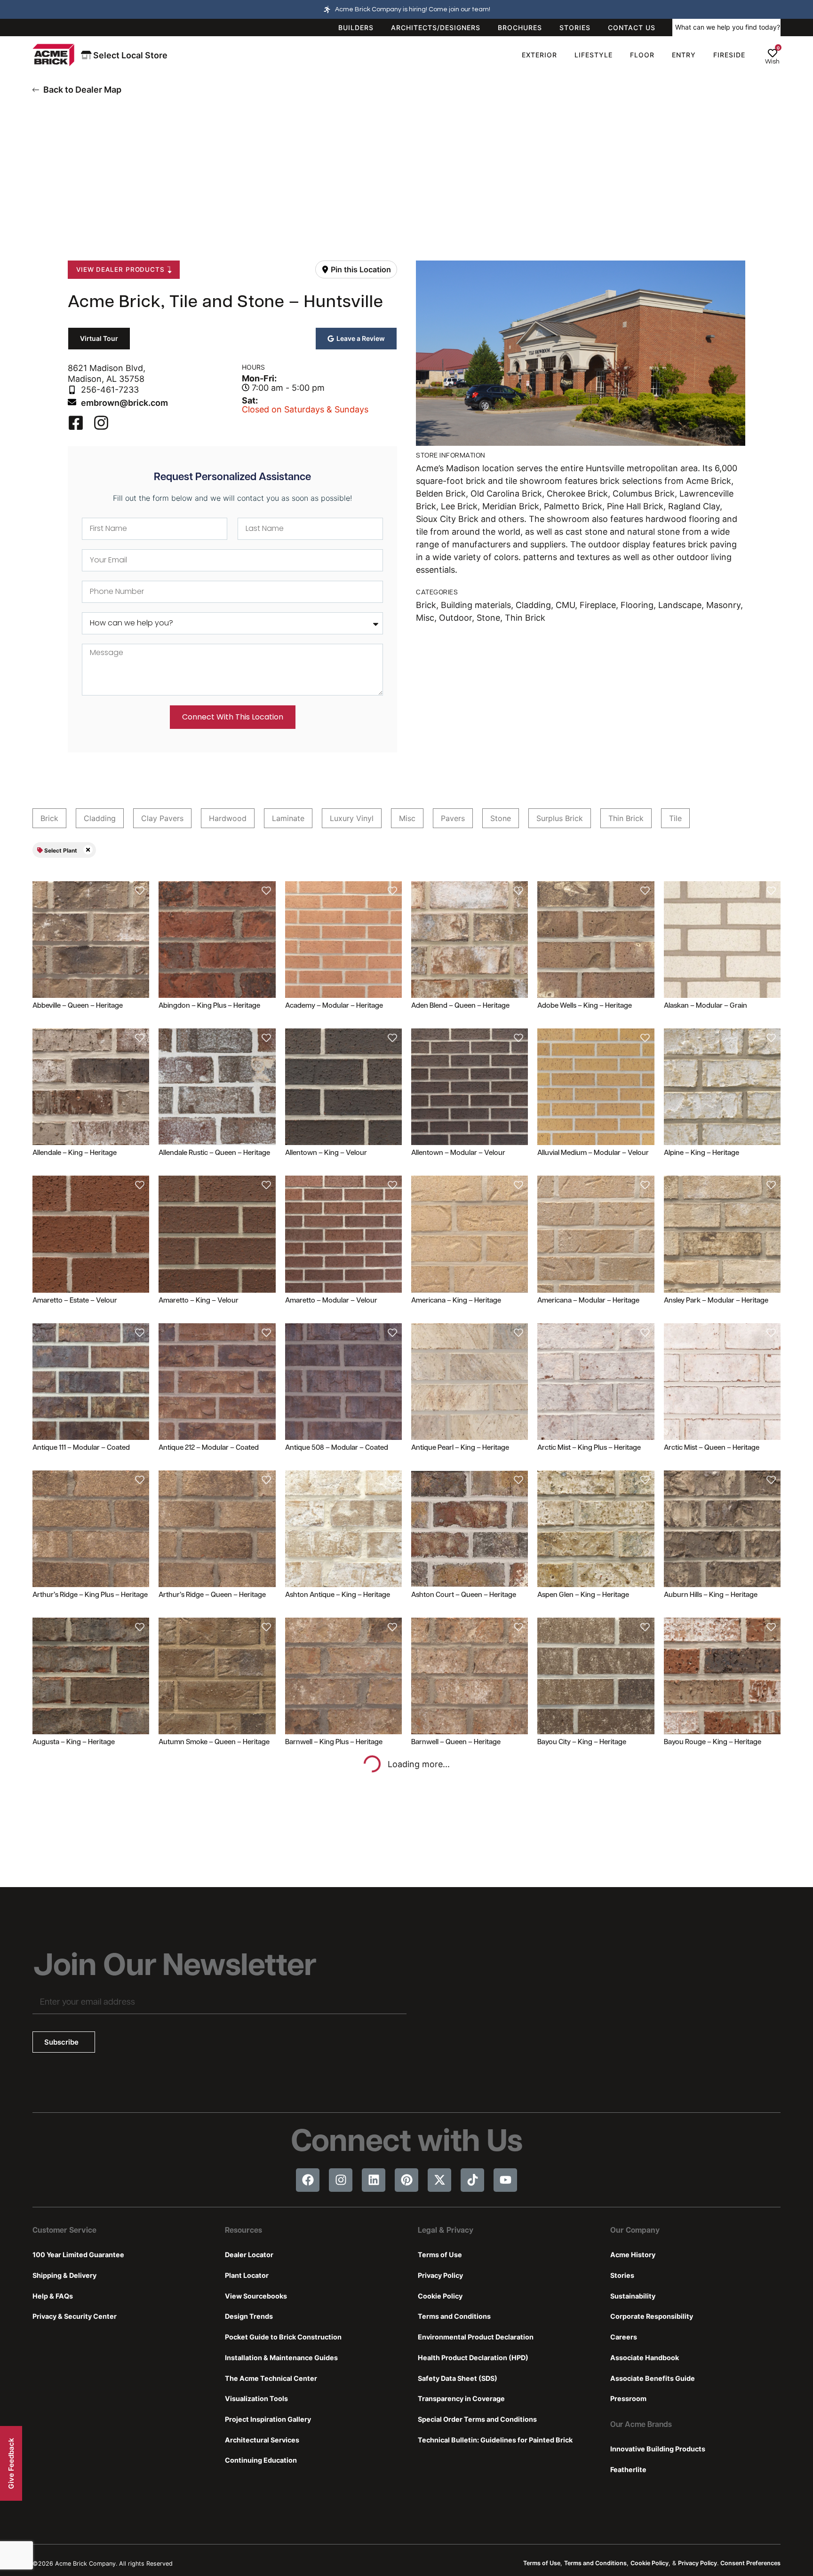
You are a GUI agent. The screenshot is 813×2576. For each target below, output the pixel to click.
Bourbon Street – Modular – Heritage (91, 2199)
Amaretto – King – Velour (199, 1301)
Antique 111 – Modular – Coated (81, 1448)
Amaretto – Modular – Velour (331, 1301)
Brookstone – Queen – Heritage (335, 2199)
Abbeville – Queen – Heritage (78, 1006)
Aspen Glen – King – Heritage (583, 1595)
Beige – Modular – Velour (325, 1890)
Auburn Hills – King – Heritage (711, 1595)
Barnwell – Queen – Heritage (456, 1742)
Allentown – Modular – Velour (458, 1153)
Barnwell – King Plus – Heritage (334, 1742)
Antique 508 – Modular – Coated (337, 1448)
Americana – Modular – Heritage (588, 1301)
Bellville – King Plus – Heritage (458, 1890)
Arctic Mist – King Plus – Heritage (589, 1448)
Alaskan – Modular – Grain (705, 1006)
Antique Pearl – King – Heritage (460, 1448)
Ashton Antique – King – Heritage (338, 1595)
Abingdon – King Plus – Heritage (209, 1006)
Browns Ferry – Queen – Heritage (590, 2199)
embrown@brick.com (124, 403)
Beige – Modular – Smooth (200, 1890)
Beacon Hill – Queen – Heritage (81, 1890)
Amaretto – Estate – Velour (75, 1301)
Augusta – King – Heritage (74, 1742)
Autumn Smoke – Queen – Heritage (214, 1742)
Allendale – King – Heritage (75, 1153)
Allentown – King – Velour (326, 1153)
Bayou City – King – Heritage (582, 1742)
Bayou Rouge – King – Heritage (713, 1742)
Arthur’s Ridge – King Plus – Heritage (90, 1595)
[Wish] (773, 53)
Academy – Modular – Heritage (334, 1006)
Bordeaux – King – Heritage (454, 2044)
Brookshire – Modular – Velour (207, 2199)
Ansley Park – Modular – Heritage (716, 1301)
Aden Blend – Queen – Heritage (460, 1006)
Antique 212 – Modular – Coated (209, 1448)
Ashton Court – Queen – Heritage (464, 1595)
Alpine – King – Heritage (701, 1153)
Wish (772, 62)
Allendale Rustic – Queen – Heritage (214, 1153)
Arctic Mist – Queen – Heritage (712, 1448)
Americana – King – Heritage (456, 1301)
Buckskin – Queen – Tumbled (710, 2199)
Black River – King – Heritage (77, 2044)
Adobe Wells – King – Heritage (585, 1006)
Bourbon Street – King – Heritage (716, 2044)
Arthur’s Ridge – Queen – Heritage (212, 1595)
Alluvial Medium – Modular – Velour (593, 1153)
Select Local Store (129, 55)
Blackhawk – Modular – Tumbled (210, 2044)
